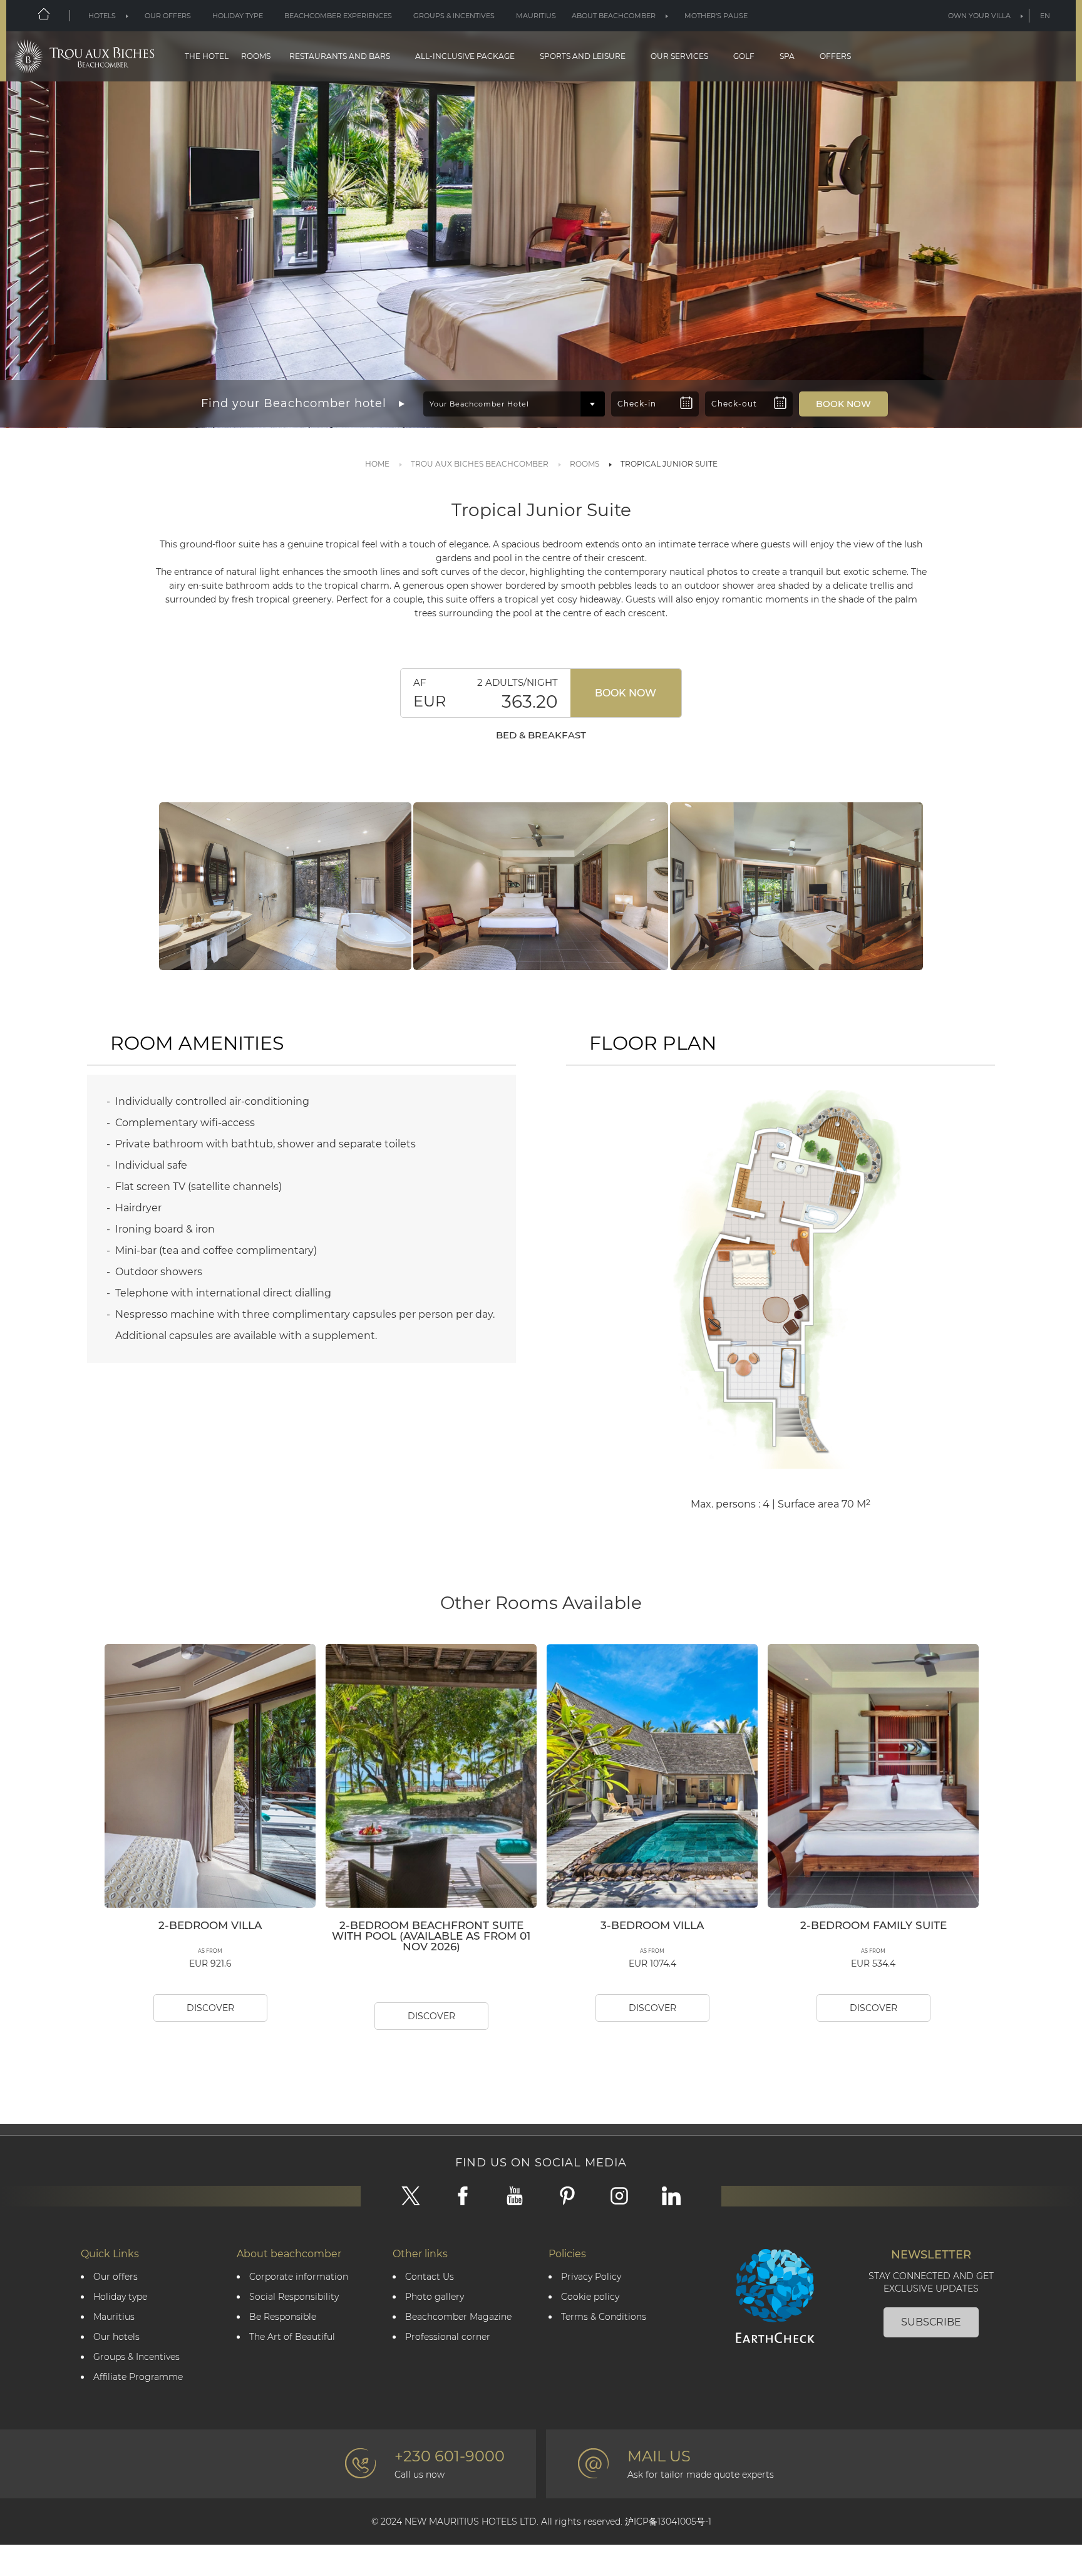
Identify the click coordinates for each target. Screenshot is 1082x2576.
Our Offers (168, 16)
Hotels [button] (102, 16)
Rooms (256, 56)
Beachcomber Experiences (338, 16)
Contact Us (430, 2277)
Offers (835, 56)
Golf (744, 56)
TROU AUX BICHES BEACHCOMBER (480, 464)
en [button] (1045, 16)
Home (377, 464)
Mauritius (536, 16)
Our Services (679, 56)
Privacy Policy (591, 2277)
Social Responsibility (294, 2297)
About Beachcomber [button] (614, 16)
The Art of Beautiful (292, 2337)
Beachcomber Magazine (458, 2317)
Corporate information (299, 2277)
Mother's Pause (716, 16)
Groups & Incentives (454, 16)
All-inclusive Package (465, 56)
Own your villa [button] (979, 16)
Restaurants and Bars (340, 56)
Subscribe (931, 2322)
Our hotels (116, 2337)
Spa (787, 56)
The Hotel (207, 56)
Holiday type (238, 16)
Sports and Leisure (583, 56)
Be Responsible (283, 2317)
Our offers (116, 2277)
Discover (210, 2008)
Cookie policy (590, 2297)
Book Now (626, 693)
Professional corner (448, 2337)
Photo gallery (435, 2297)
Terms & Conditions (604, 2317)
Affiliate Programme (138, 2377)
